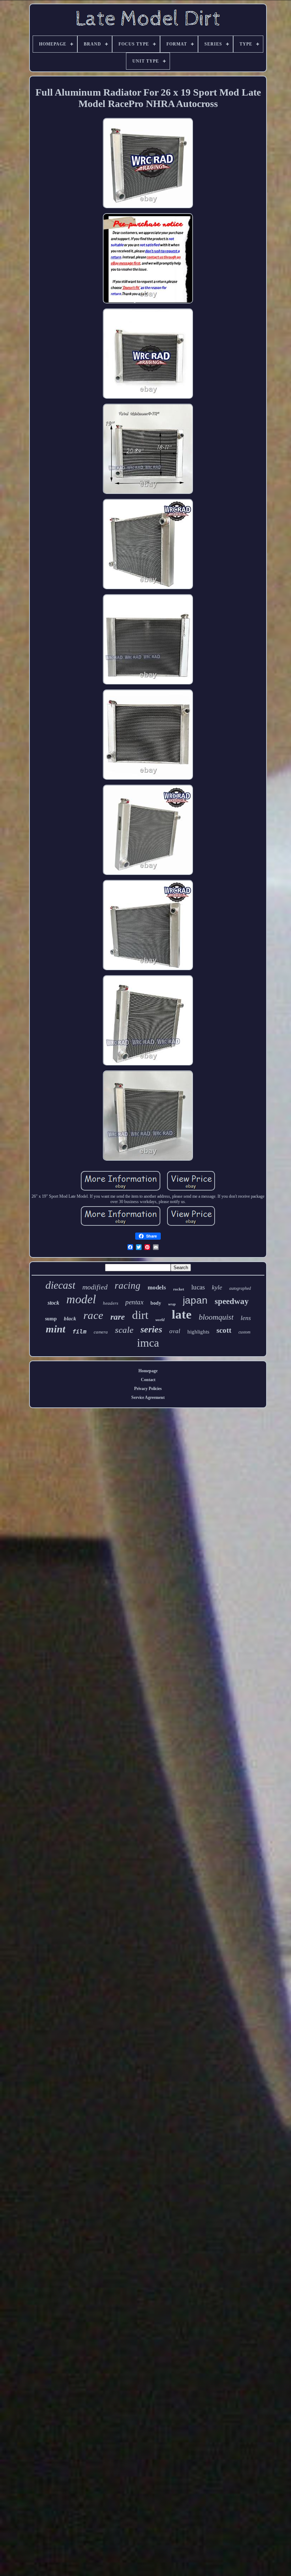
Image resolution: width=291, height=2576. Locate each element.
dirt (140, 1315)
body (156, 1303)
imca (148, 1343)
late (182, 1314)
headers (111, 1303)
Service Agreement (148, 1397)
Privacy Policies (148, 1389)
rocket (179, 1289)
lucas (198, 1287)
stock (53, 1303)
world (160, 1320)
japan (195, 1300)
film (79, 1332)
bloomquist (216, 1317)
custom (245, 1332)
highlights (198, 1332)
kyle (217, 1287)
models (157, 1287)
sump (51, 1319)
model (81, 1299)
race (93, 1315)
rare (118, 1317)
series (151, 1329)
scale (124, 1330)
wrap (172, 1304)
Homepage (148, 1371)
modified (95, 1287)
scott (224, 1330)
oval (175, 1331)
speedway (232, 1301)
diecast (60, 1285)
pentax (134, 1302)
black (70, 1319)
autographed (240, 1288)
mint (56, 1329)
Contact (148, 1380)
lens (246, 1318)
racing (128, 1286)
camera (101, 1332)
